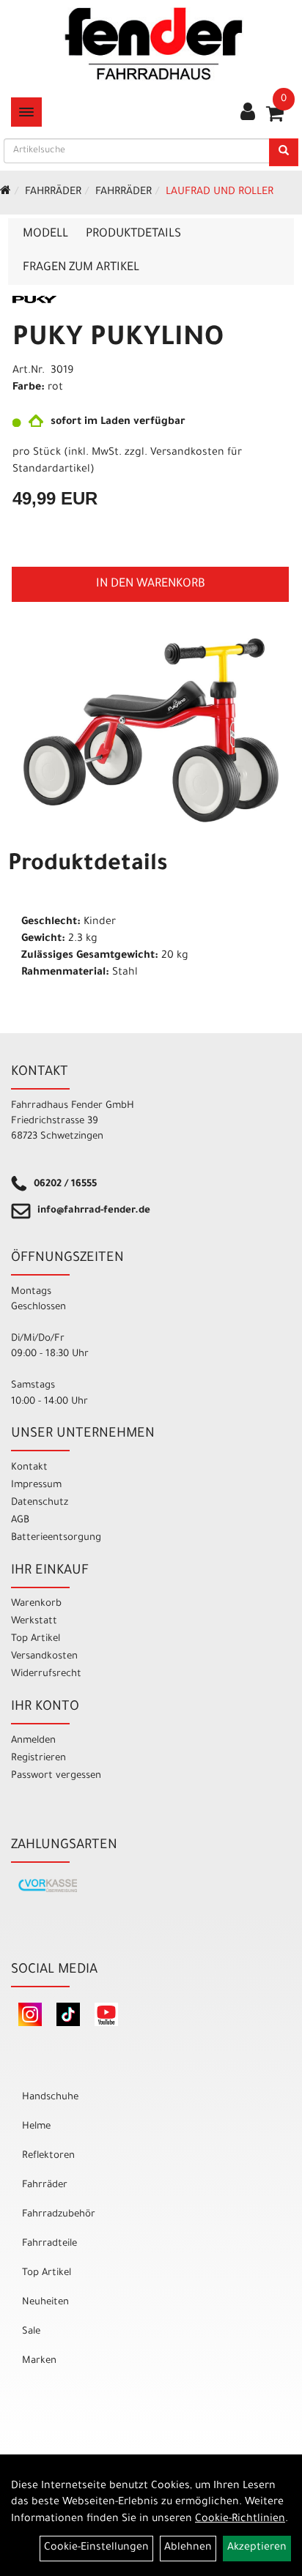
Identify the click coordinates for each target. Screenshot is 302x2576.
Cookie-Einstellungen (96, 2548)
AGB (20, 1520)
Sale (31, 2332)
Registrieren (38, 1758)
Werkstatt (34, 1622)
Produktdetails (133, 234)
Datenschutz (40, 1503)
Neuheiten (45, 2303)
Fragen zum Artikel (81, 268)
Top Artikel (36, 1639)
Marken (39, 2361)
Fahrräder (53, 193)
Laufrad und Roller (220, 193)
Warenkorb (36, 1604)
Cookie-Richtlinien (240, 2520)
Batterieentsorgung (56, 1538)
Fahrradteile (49, 2244)
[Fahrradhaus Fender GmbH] (154, 44)
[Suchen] (284, 152)
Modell (45, 234)
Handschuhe (50, 2097)
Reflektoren (48, 2156)
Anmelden (33, 1741)
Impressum (36, 1485)
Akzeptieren (257, 2548)
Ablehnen (188, 2548)
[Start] (5, 193)
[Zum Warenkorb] (275, 119)
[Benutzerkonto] (248, 113)
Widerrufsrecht (46, 1674)
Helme (36, 2127)
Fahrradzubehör (59, 2215)
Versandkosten (44, 1657)
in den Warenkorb (151, 584)
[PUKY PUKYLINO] (151, 730)
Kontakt (29, 1468)
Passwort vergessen (56, 1776)
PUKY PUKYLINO (118, 340)
